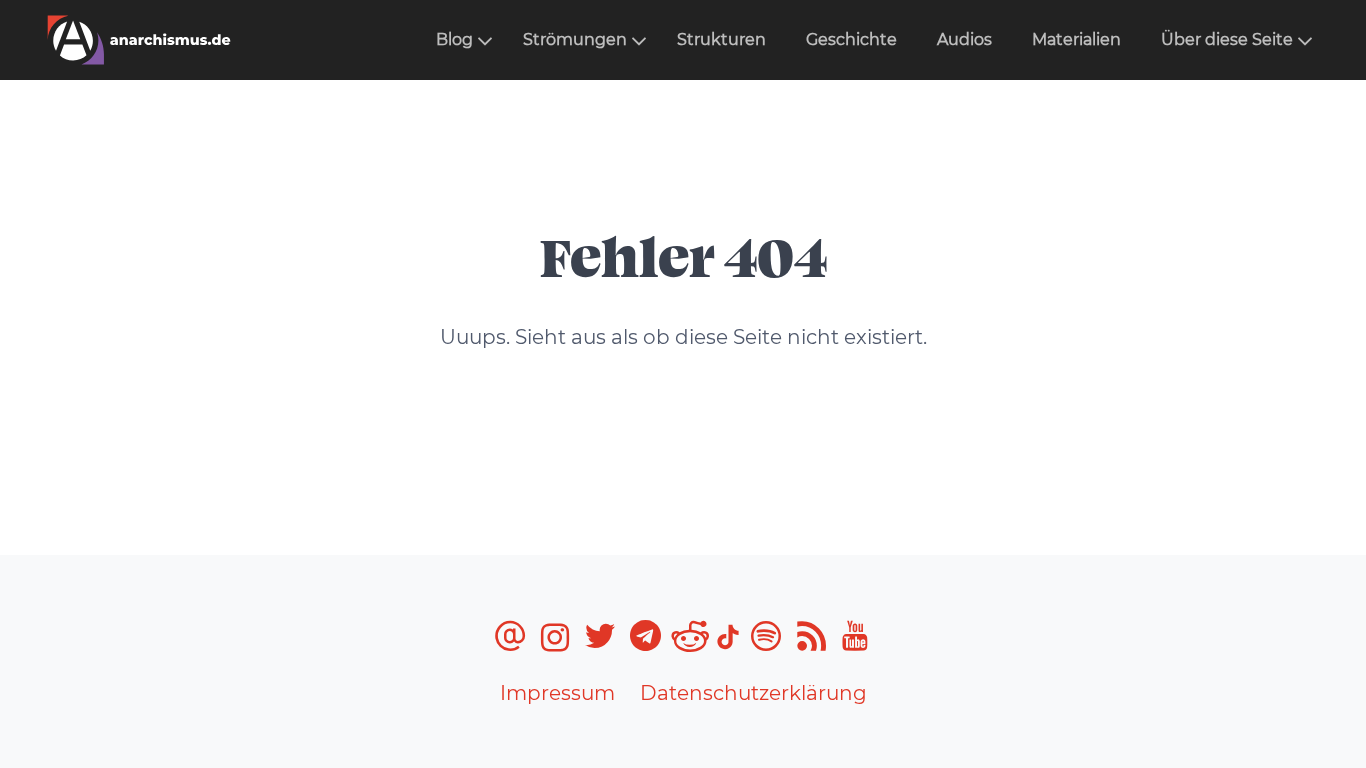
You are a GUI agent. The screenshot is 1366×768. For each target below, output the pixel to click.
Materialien (1076, 39)
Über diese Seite (1227, 39)
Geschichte (851, 39)
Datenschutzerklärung (753, 693)
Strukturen (721, 39)
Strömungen (575, 39)
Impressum (557, 693)
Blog (454, 39)
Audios (964, 39)
